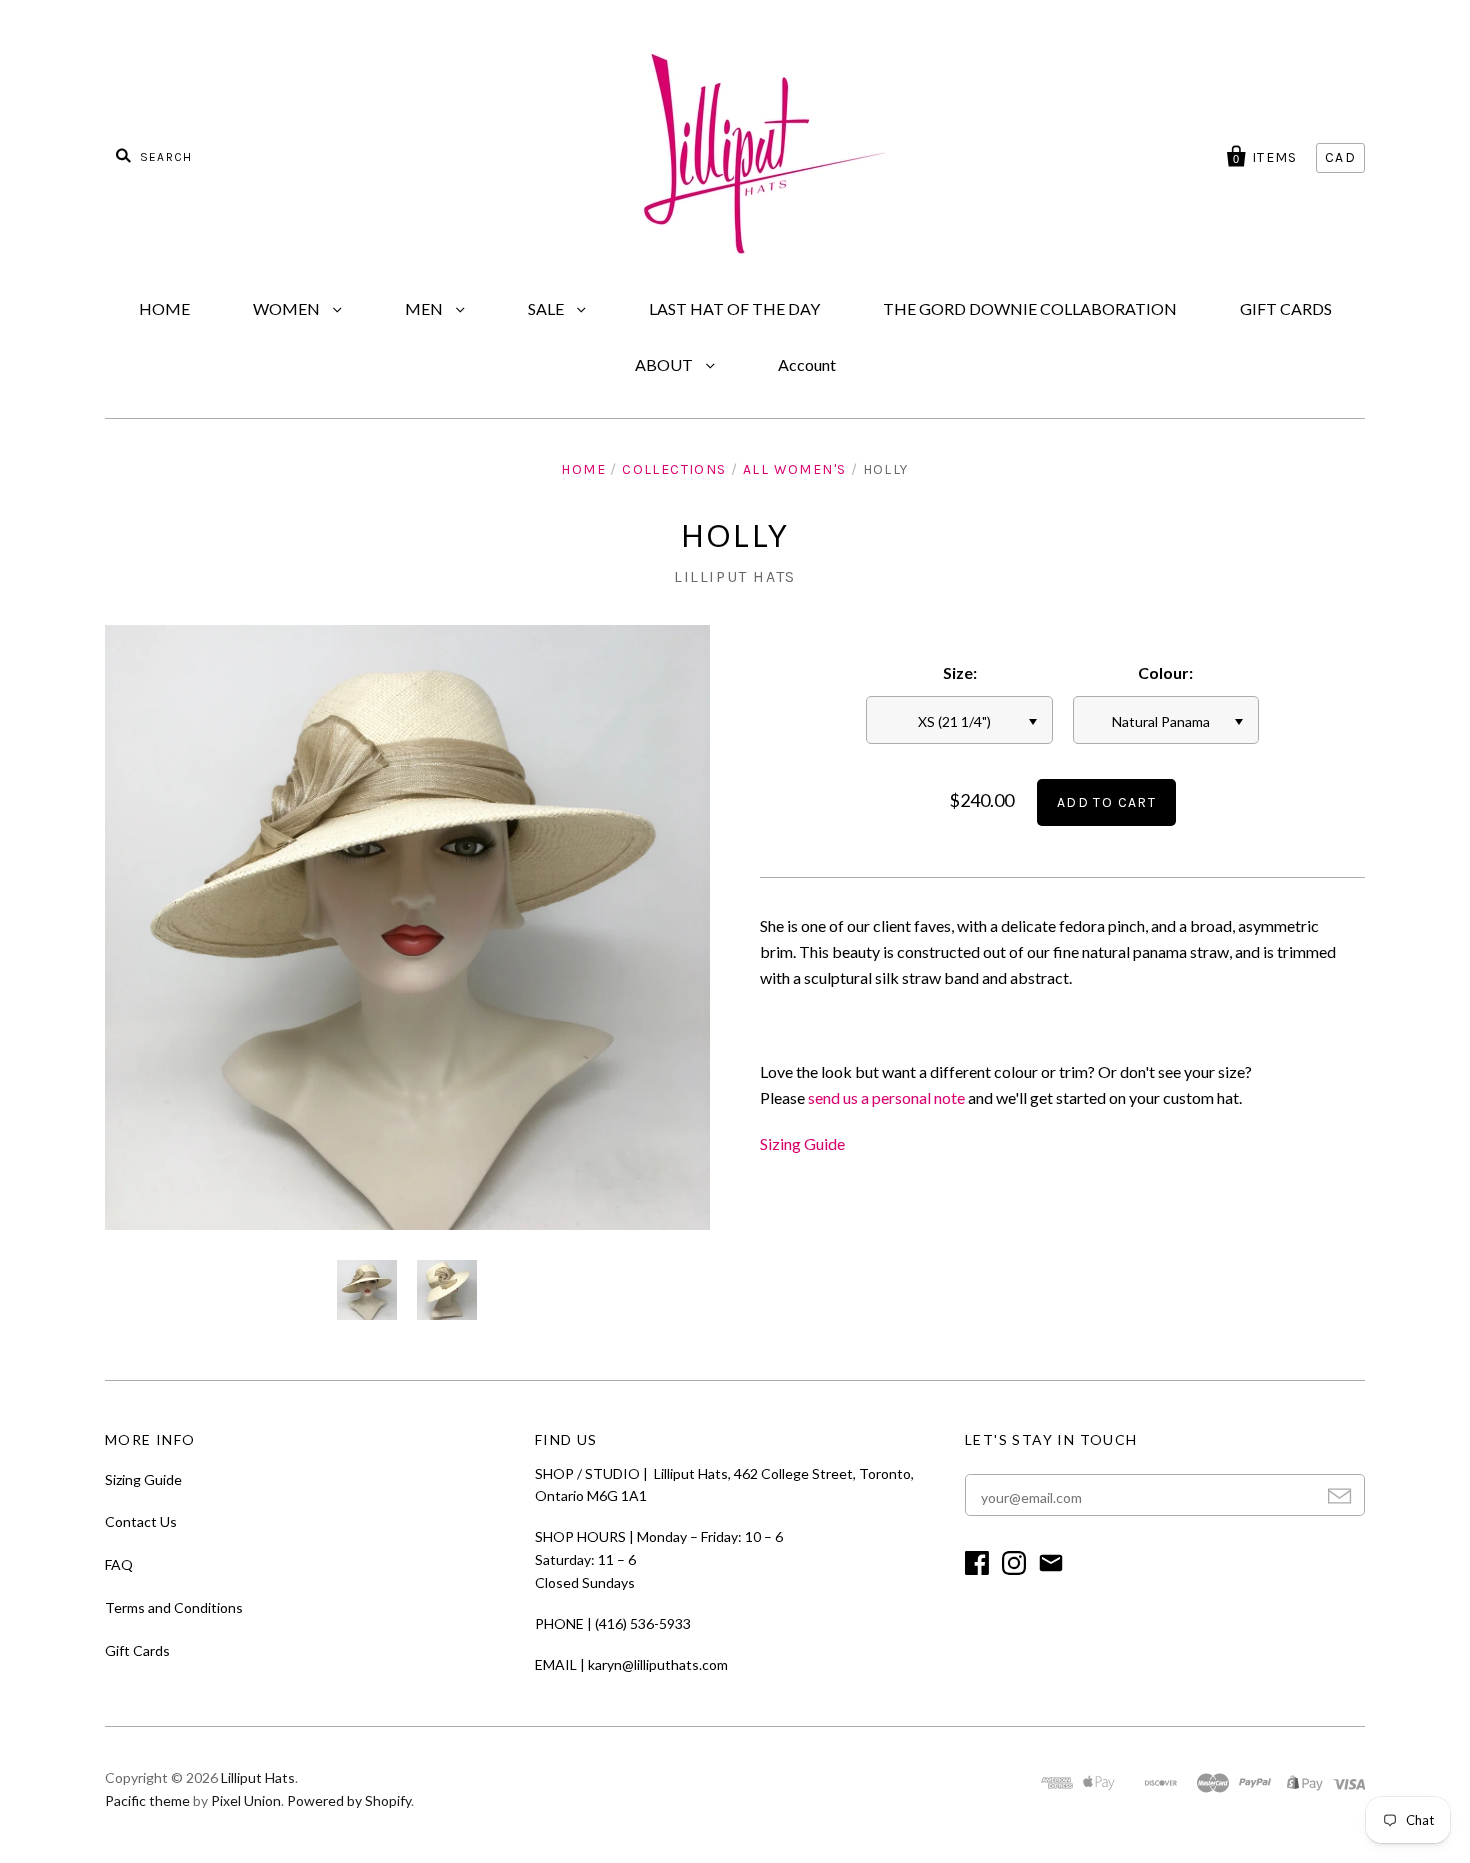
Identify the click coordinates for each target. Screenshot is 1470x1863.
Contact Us (141, 1521)
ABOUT (665, 364)
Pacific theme (147, 1800)
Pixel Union (246, 1800)
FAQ (119, 1564)
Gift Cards (137, 1650)
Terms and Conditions (174, 1607)
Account (807, 364)
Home (583, 469)
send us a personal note (886, 1097)
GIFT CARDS (1286, 308)
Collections (674, 469)
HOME (164, 308)
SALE (547, 308)
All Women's (794, 469)
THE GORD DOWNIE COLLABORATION (1030, 308)
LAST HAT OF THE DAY (734, 308)
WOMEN (288, 308)
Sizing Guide (802, 1143)
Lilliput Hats (735, 576)
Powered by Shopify (349, 1800)
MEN (425, 308)
